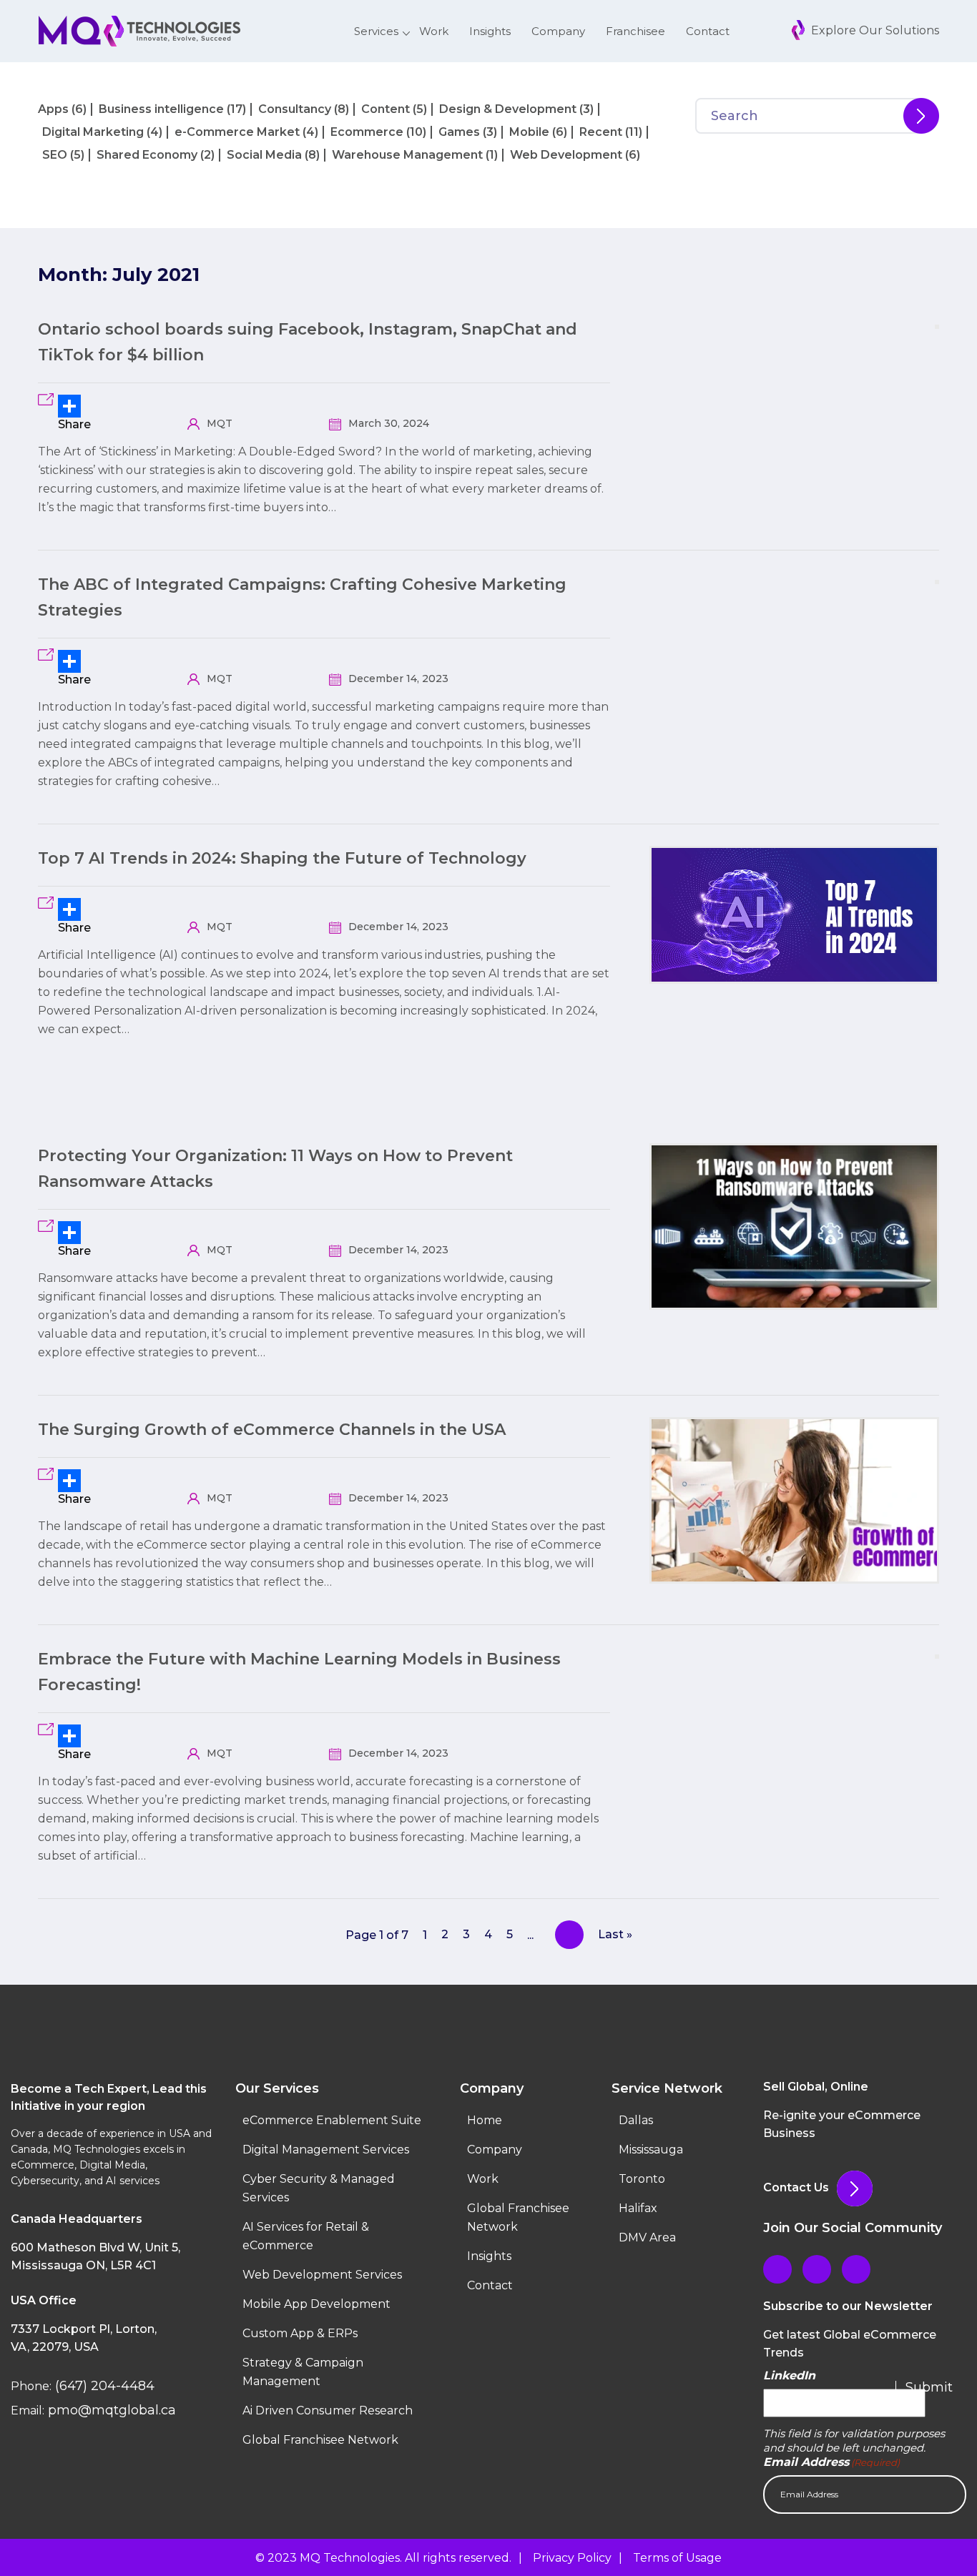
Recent (601, 132)
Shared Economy (147, 155)
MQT (218, 423)
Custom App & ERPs (300, 2333)
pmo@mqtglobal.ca (110, 2410)
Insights (490, 31)
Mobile (529, 132)
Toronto (642, 2179)
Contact (708, 31)
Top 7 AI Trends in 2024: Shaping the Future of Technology (282, 858)
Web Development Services (322, 2275)
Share (74, 424)
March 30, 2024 (387, 423)
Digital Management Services (326, 2150)
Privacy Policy (572, 2558)
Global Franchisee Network (320, 2440)
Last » (615, 1934)
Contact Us (796, 2187)
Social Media (264, 155)
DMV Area (647, 2237)
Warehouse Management (407, 155)
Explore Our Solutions (874, 30)
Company (558, 31)
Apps (53, 109)
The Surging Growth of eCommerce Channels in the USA (272, 1430)
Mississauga (651, 2150)
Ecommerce (367, 132)
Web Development (566, 155)
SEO (55, 155)
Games (459, 132)
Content (386, 109)
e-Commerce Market (237, 132)
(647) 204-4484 (103, 2386)
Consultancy (295, 109)
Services (376, 31)
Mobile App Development (316, 2304)
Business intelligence (161, 109)
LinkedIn (789, 2375)
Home (485, 2120)
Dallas (636, 2120)
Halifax (638, 2208)
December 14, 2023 (397, 678)
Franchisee (635, 31)
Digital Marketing (93, 132)
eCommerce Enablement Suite (332, 2120)
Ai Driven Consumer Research (328, 2410)
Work (434, 31)
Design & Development (508, 109)
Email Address (831, 2462)
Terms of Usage (677, 2558)
